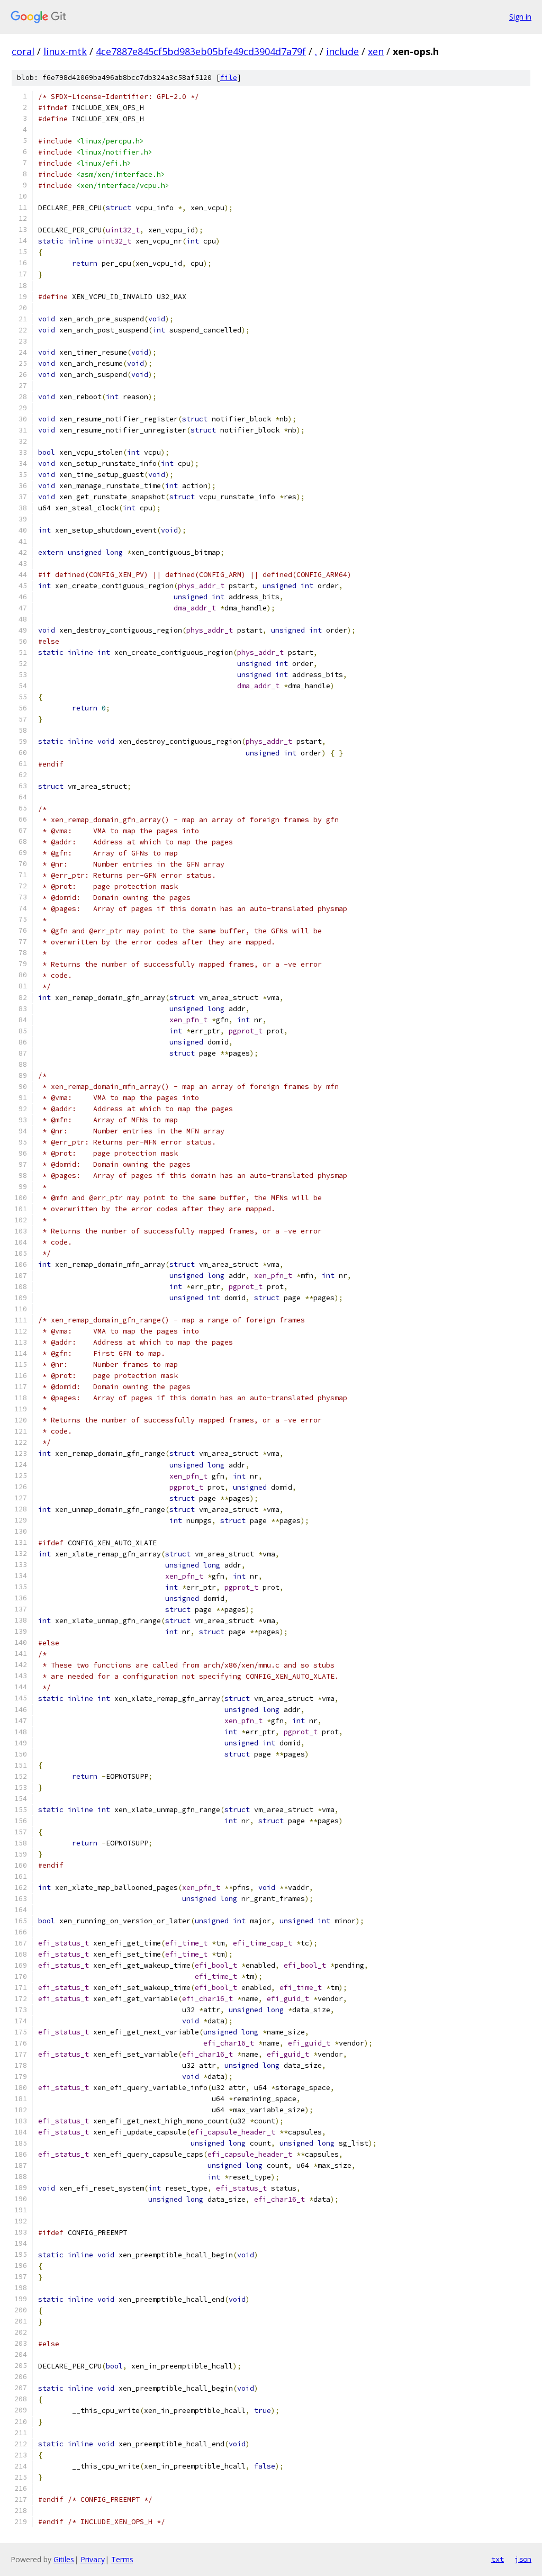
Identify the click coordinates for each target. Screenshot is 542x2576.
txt (498, 2559)
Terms (122, 2559)
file (229, 78)
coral (23, 51)
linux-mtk (65, 51)
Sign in (520, 17)
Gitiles (64, 2559)
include (342, 51)
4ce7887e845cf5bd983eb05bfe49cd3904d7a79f (201, 51)
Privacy (93, 2559)
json (523, 2559)
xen (376, 51)
